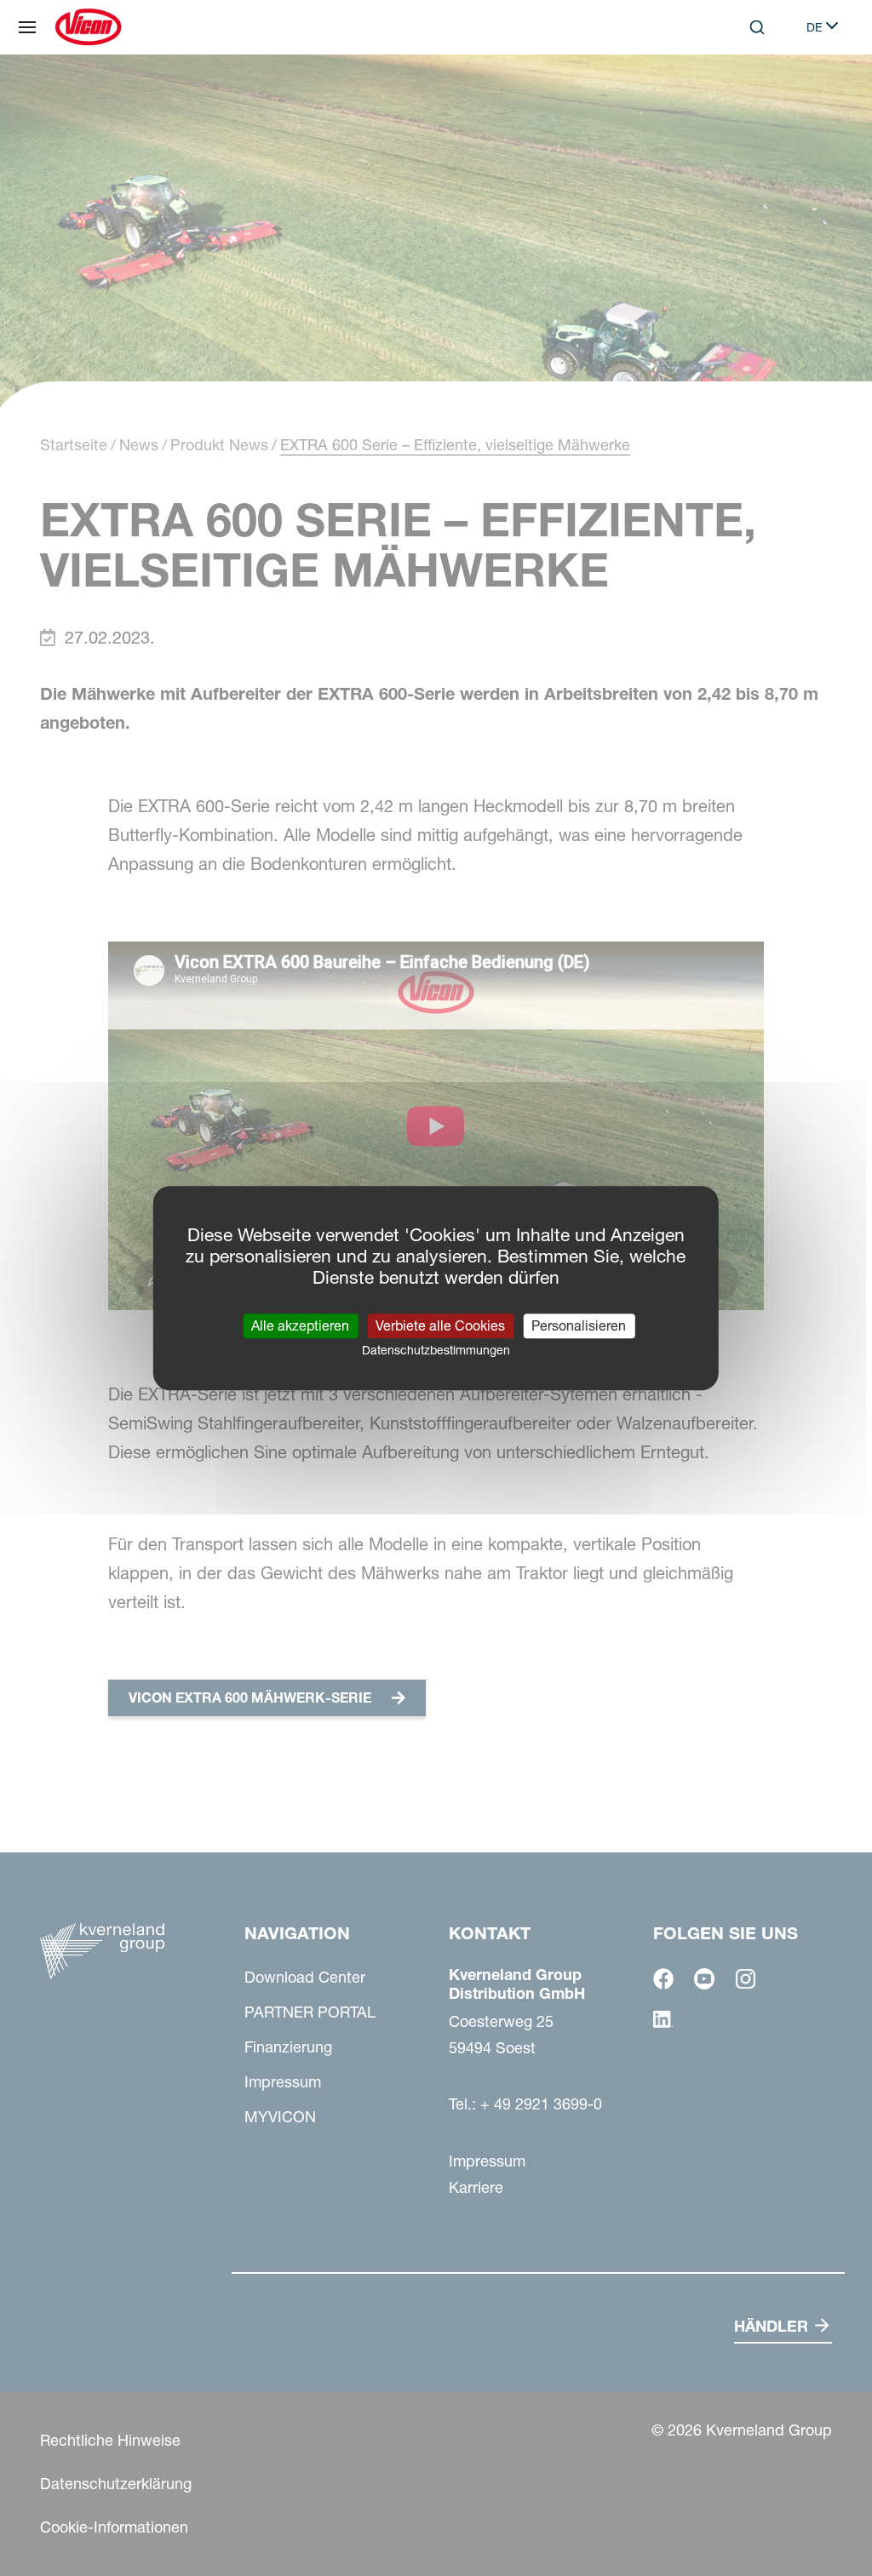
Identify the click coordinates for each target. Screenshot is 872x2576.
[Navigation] (27, 27)
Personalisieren (579, 1325)
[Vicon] (88, 27)
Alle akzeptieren (300, 1325)
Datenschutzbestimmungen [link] (436, 1350)
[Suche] (745, 97)
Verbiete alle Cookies (440, 1325)
